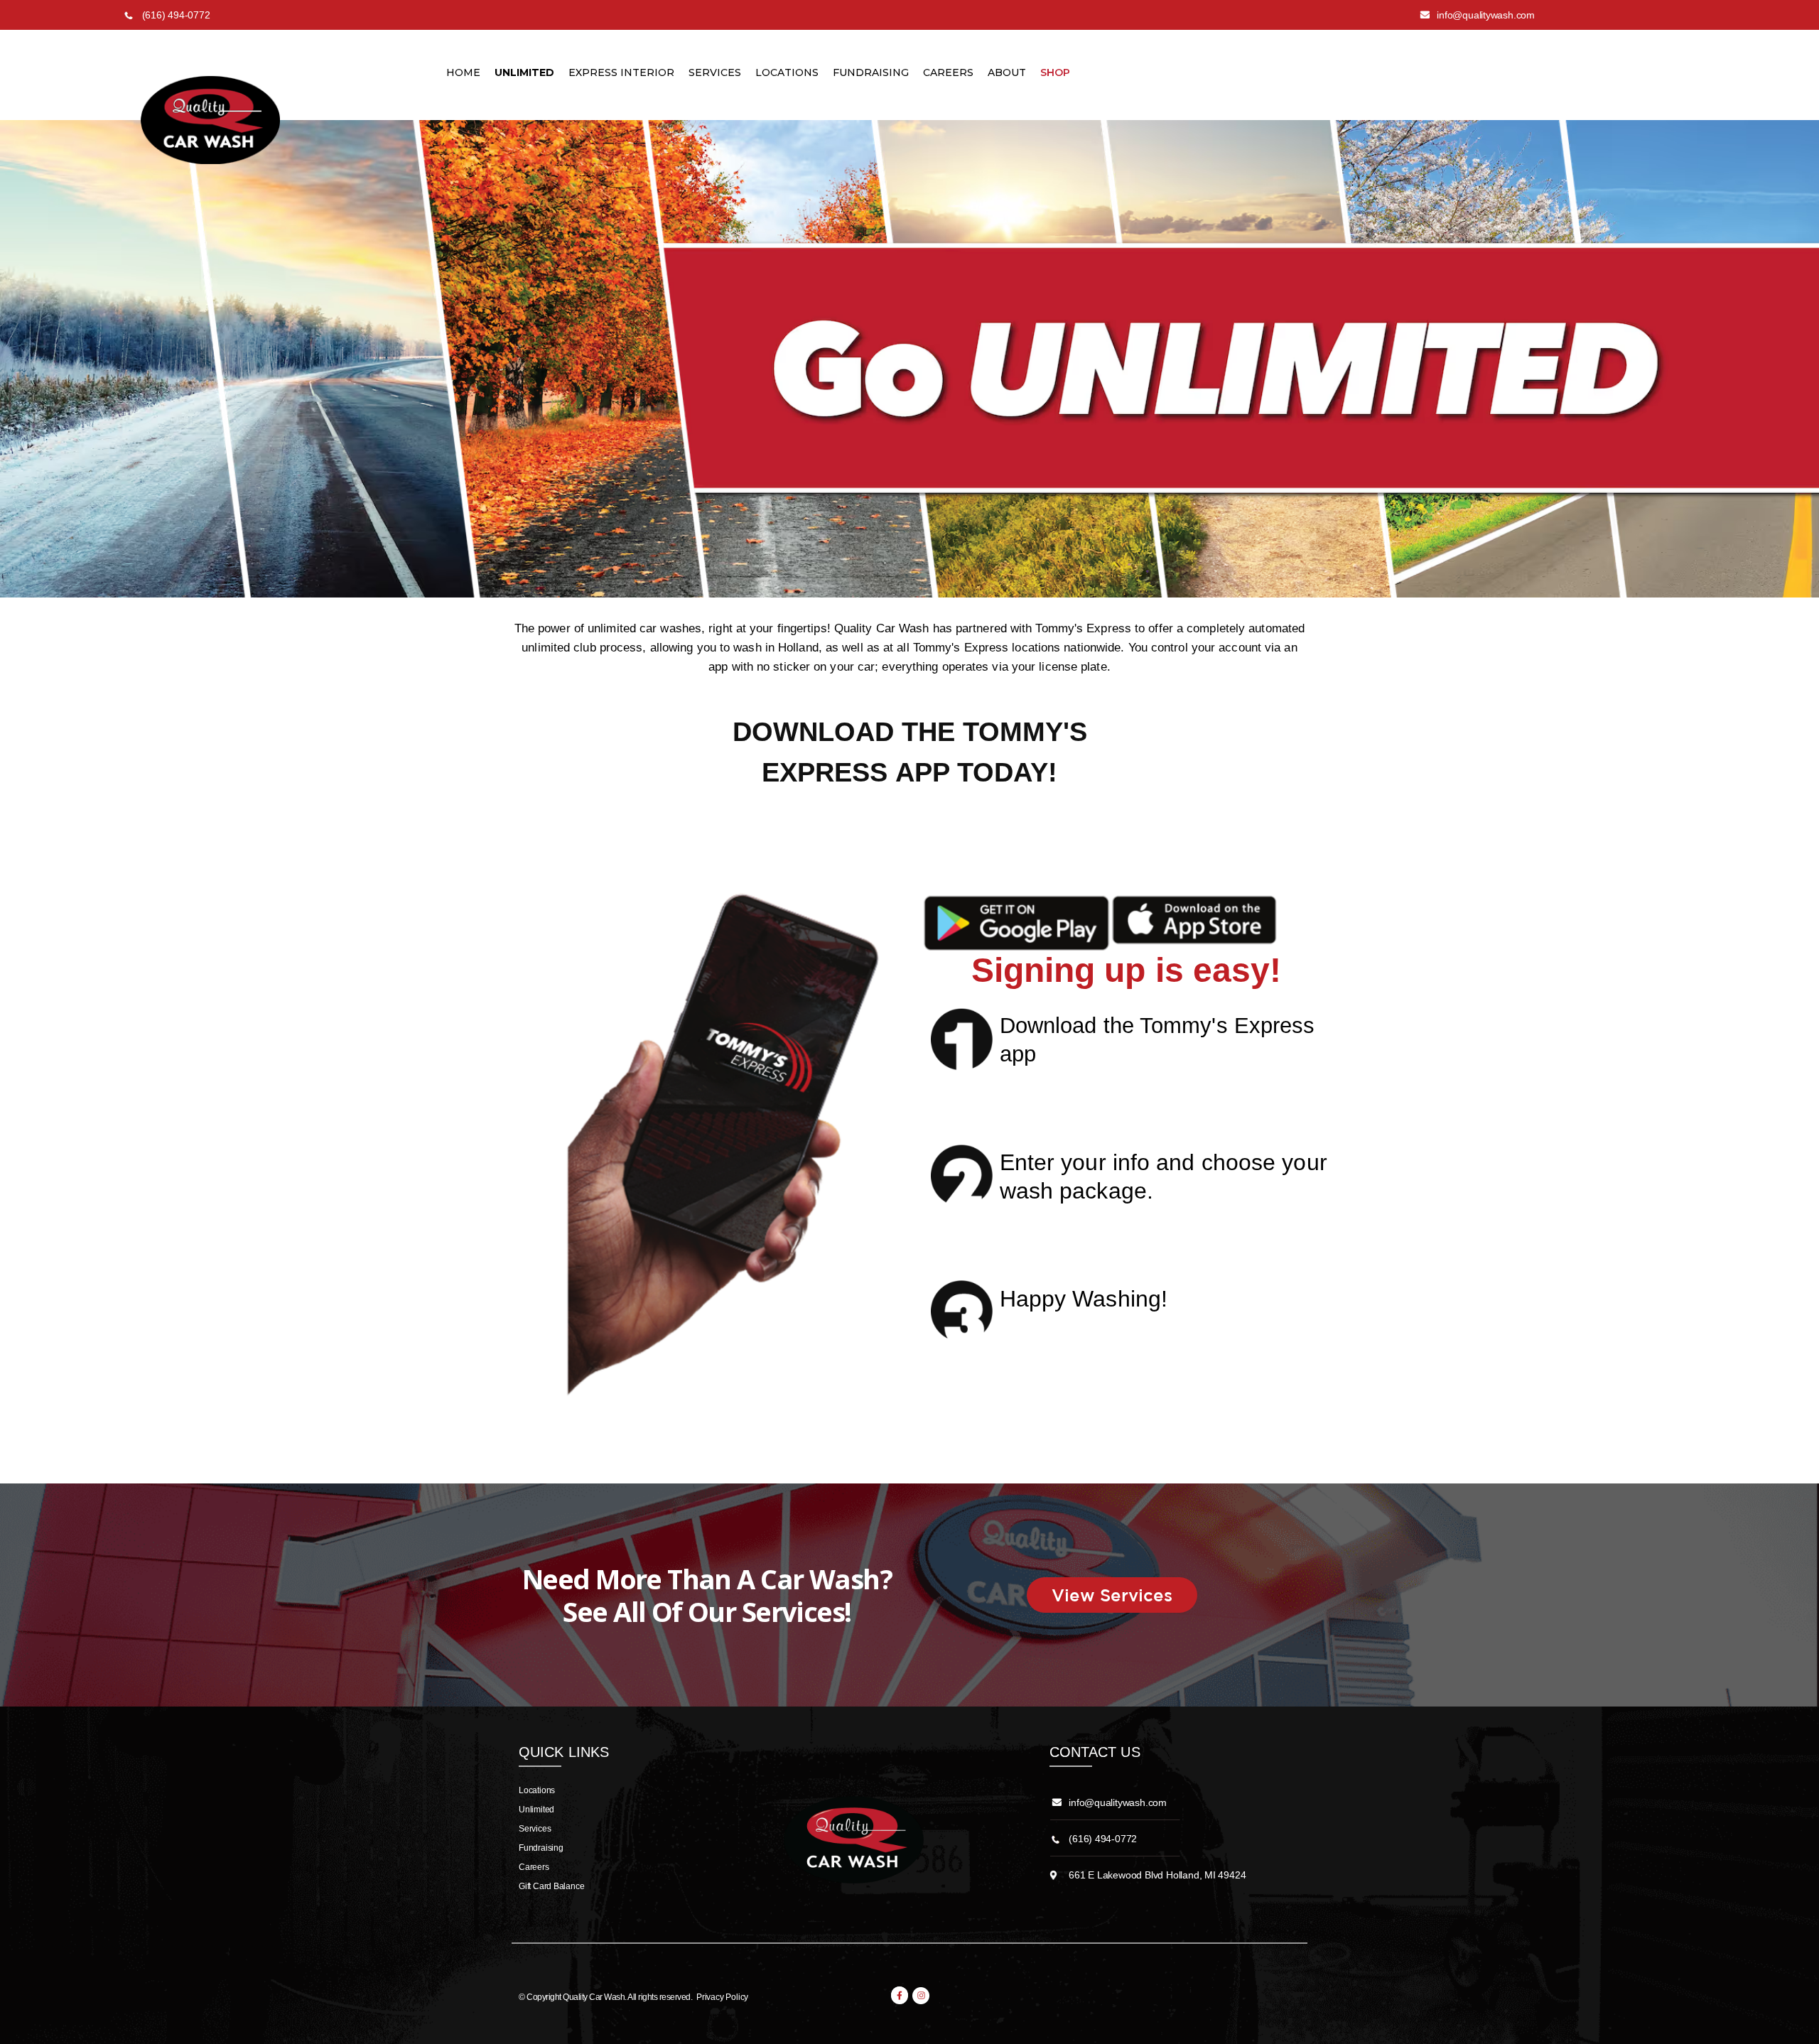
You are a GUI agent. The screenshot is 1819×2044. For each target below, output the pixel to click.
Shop (1055, 72)
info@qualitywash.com (1118, 1802)
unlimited (524, 72)
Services (715, 72)
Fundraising (871, 72)
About (1007, 72)
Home (463, 72)
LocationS (787, 72)
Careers (948, 72)
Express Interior (621, 72)
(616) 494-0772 (1103, 1839)
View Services (1112, 1595)
